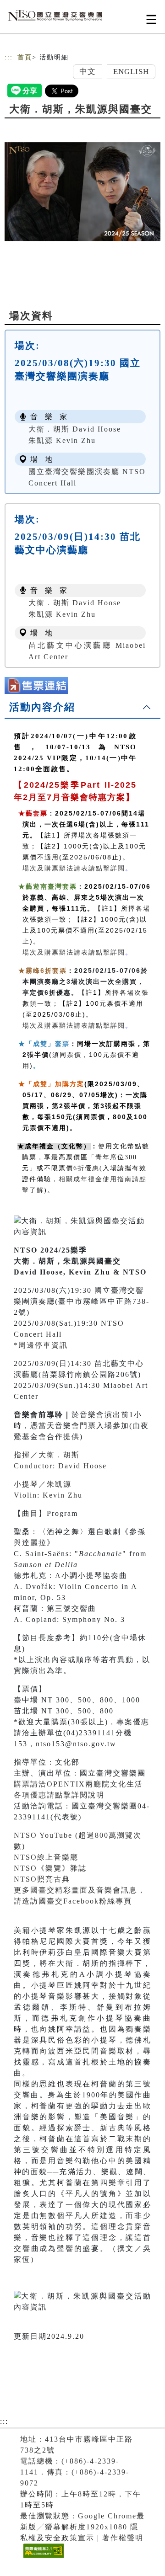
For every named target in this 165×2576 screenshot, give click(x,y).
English (131, 72)
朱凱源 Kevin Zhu (62, 440)
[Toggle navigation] (151, 19)
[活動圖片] (82, 192)
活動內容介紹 (42, 707)
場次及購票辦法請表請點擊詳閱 (74, 868)
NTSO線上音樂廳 (46, 1857)
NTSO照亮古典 (42, 1879)
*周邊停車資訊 (41, 1345)
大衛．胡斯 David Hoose (75, 429)
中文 (88, 72)
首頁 (25, 57)
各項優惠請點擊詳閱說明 (59, 1795)
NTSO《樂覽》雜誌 (50, 1868)
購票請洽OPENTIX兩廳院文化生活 (78, 1784)
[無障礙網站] (42, 2557)
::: (9, 57)
